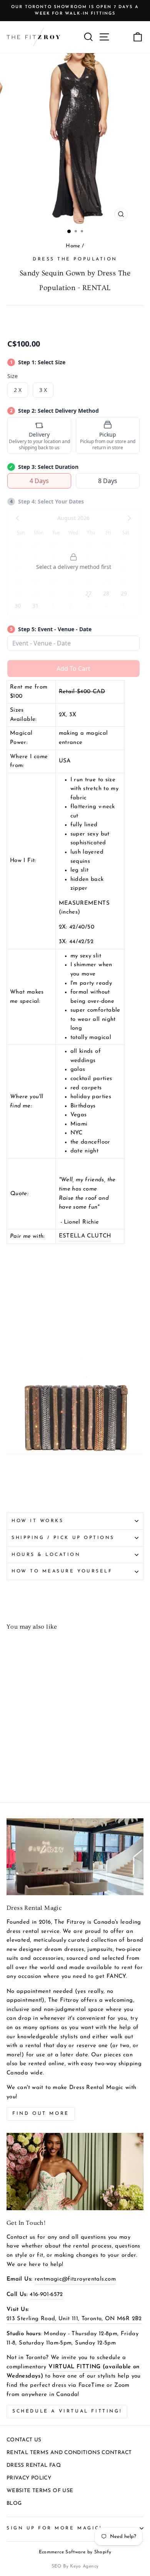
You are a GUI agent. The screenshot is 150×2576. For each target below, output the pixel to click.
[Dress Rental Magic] (75, 1857)
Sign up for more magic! (54, 2528)
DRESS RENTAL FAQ (34, 2465)
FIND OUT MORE (41, 2114)
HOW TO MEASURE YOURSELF (62, 1571)
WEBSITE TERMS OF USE (40, 2491)
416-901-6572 (46, 2295)
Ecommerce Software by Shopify (75, 2552)
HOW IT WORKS (37, 1521)
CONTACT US (24, 2440)
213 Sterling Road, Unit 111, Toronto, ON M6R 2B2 (74, 2319)
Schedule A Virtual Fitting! (67, 2411)
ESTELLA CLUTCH (85, 1236)
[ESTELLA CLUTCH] (75, 1454)
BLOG (14, 2503)
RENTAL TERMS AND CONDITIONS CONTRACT (69, 2453)
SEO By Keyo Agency (75, 2566)
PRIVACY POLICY (29, 2478)
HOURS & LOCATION (46, 1555)
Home (73, 246)
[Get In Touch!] (75, 2171)
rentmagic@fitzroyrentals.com (75, 2279)
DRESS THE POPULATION (75, 259)
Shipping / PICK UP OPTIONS (63, 1538)
